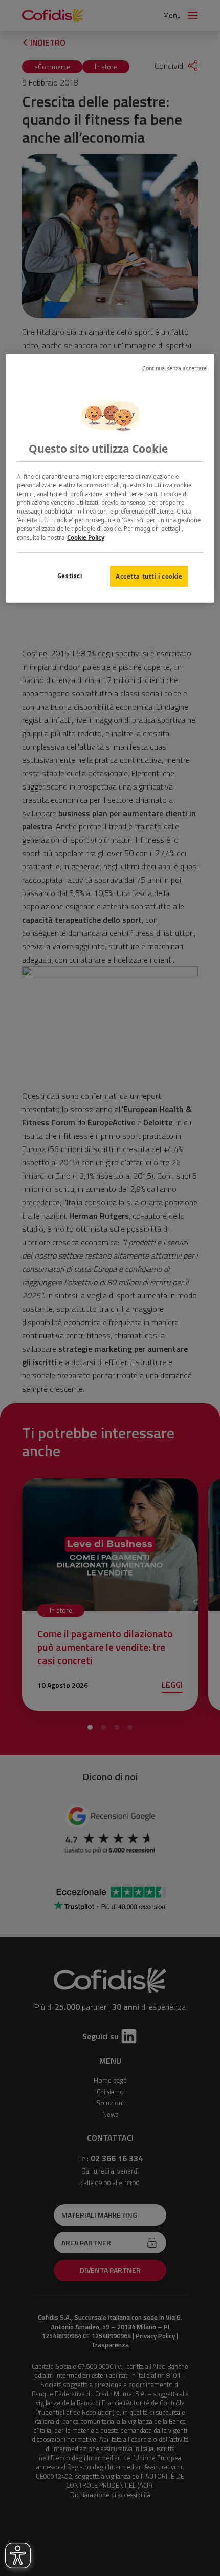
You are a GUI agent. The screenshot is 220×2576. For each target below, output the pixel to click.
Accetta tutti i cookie (149, 576)
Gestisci (70, 575)
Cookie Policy (86, 537)
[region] (110, 478)
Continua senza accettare (175, 368)
